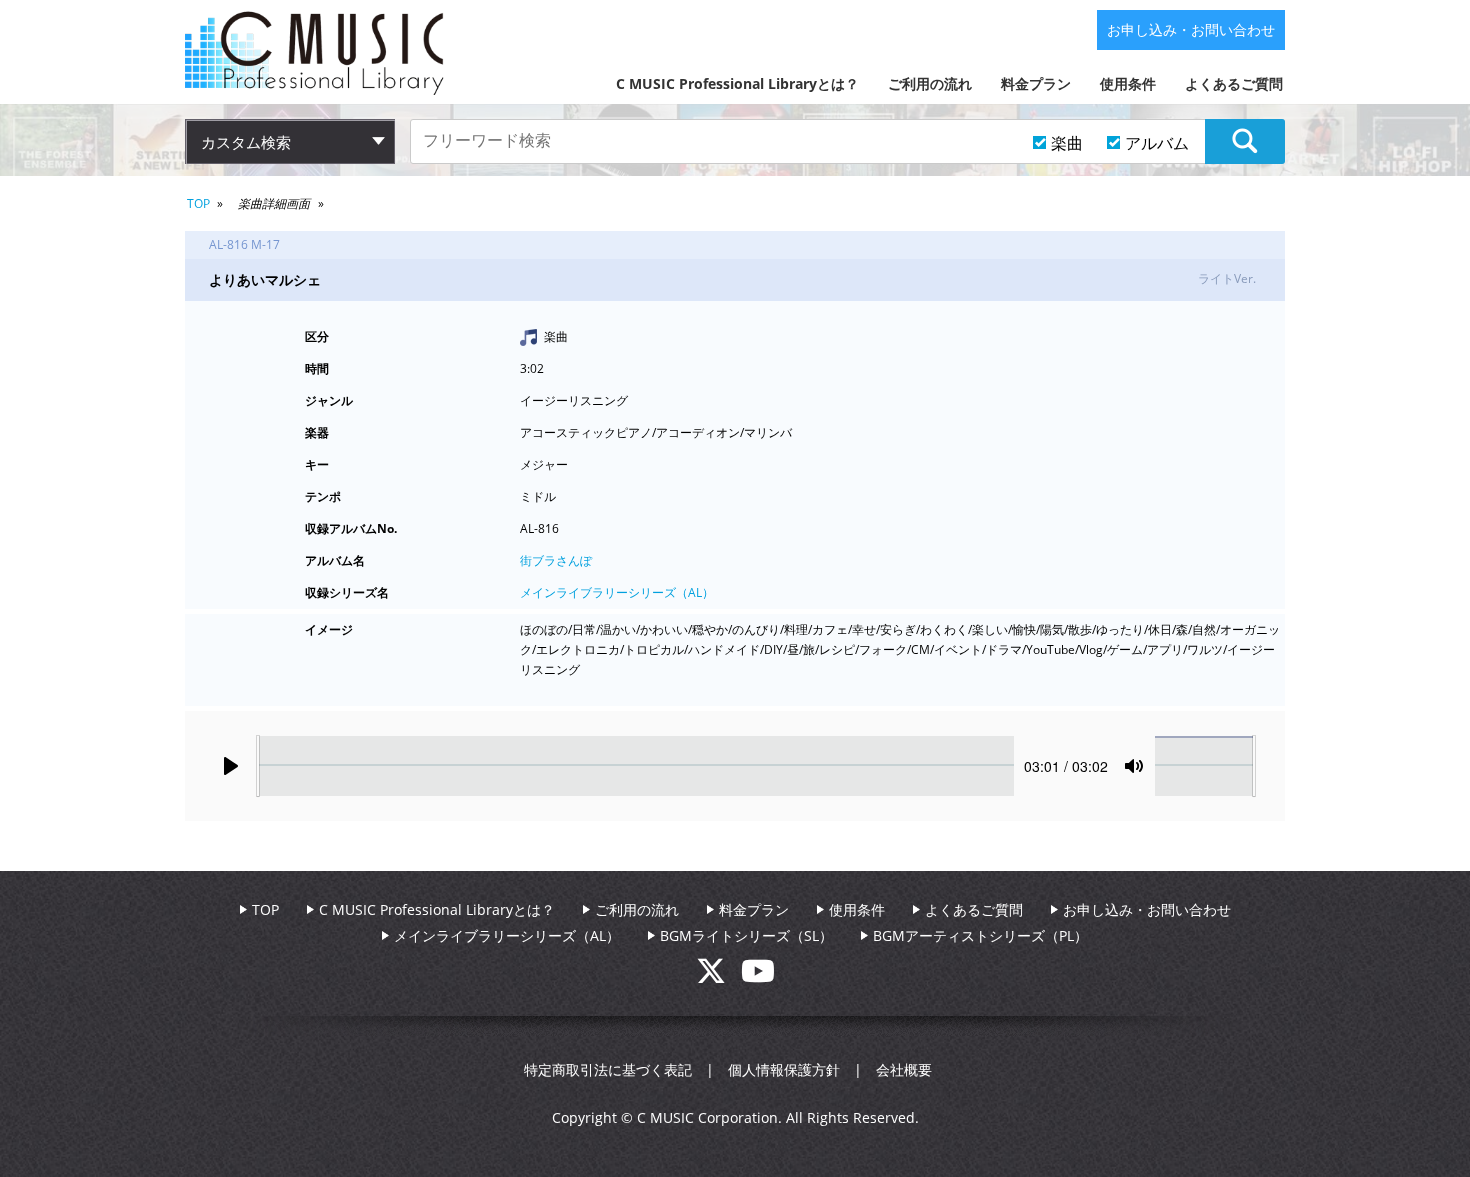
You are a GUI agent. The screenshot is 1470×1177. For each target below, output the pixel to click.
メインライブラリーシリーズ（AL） (617, 592)
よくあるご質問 (1234, 83)
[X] (718, 976)
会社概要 (904, 1069)
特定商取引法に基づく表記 (608, 1069)
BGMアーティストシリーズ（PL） (980, 935)
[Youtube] (758, 976)
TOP (198, 203)
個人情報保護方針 (784, 1069)
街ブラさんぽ (556, 560)
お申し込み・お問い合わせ (1191, 29)
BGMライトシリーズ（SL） (746, 935)
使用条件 (1128, 83)
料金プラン (1036, 83)
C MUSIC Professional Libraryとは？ (737, 83)
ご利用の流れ (930, 83)
